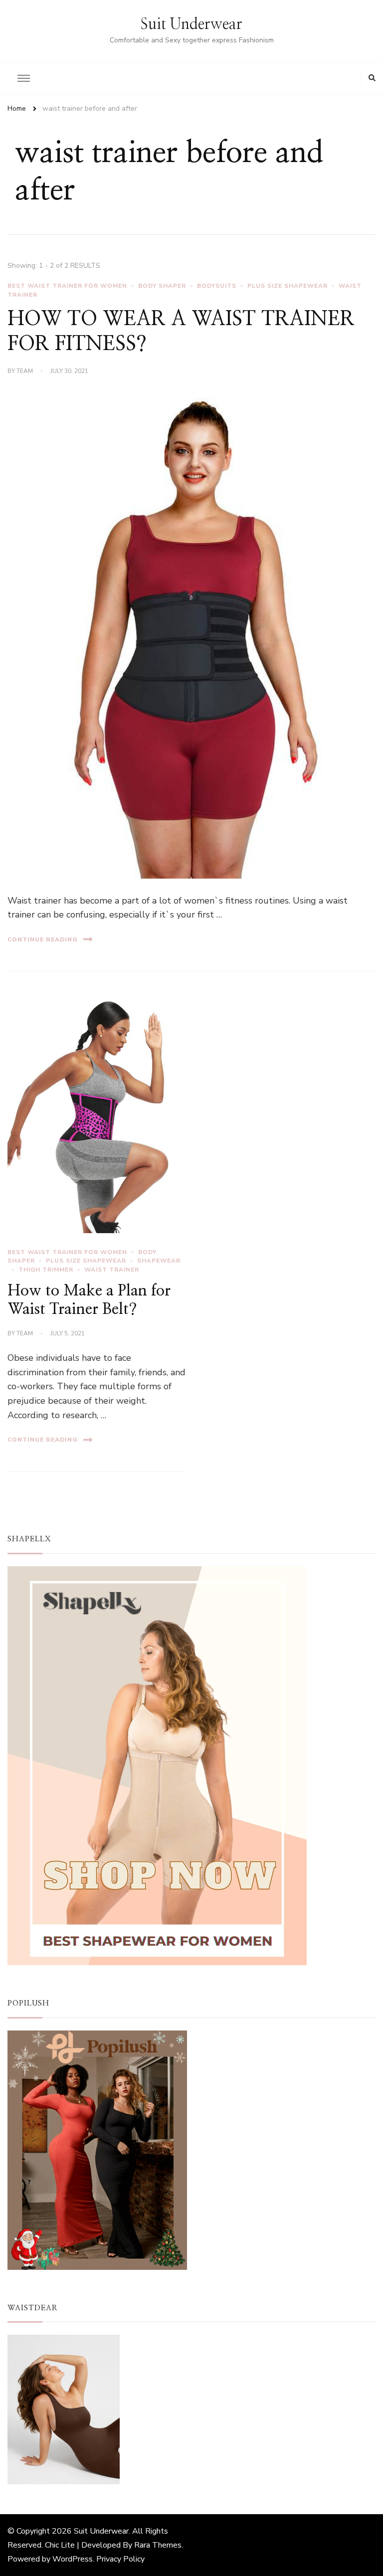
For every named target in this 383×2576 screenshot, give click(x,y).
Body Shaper (162, 286)
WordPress (73, 2559)
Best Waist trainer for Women (67, 286)
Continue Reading (43, 939)
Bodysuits (217, 286)
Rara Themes (158, 2545)
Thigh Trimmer (46, 1270)
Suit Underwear (191, 24)
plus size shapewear (287, 286)
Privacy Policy (120, 2559)
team (25, 371)
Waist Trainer (112, 1270)
